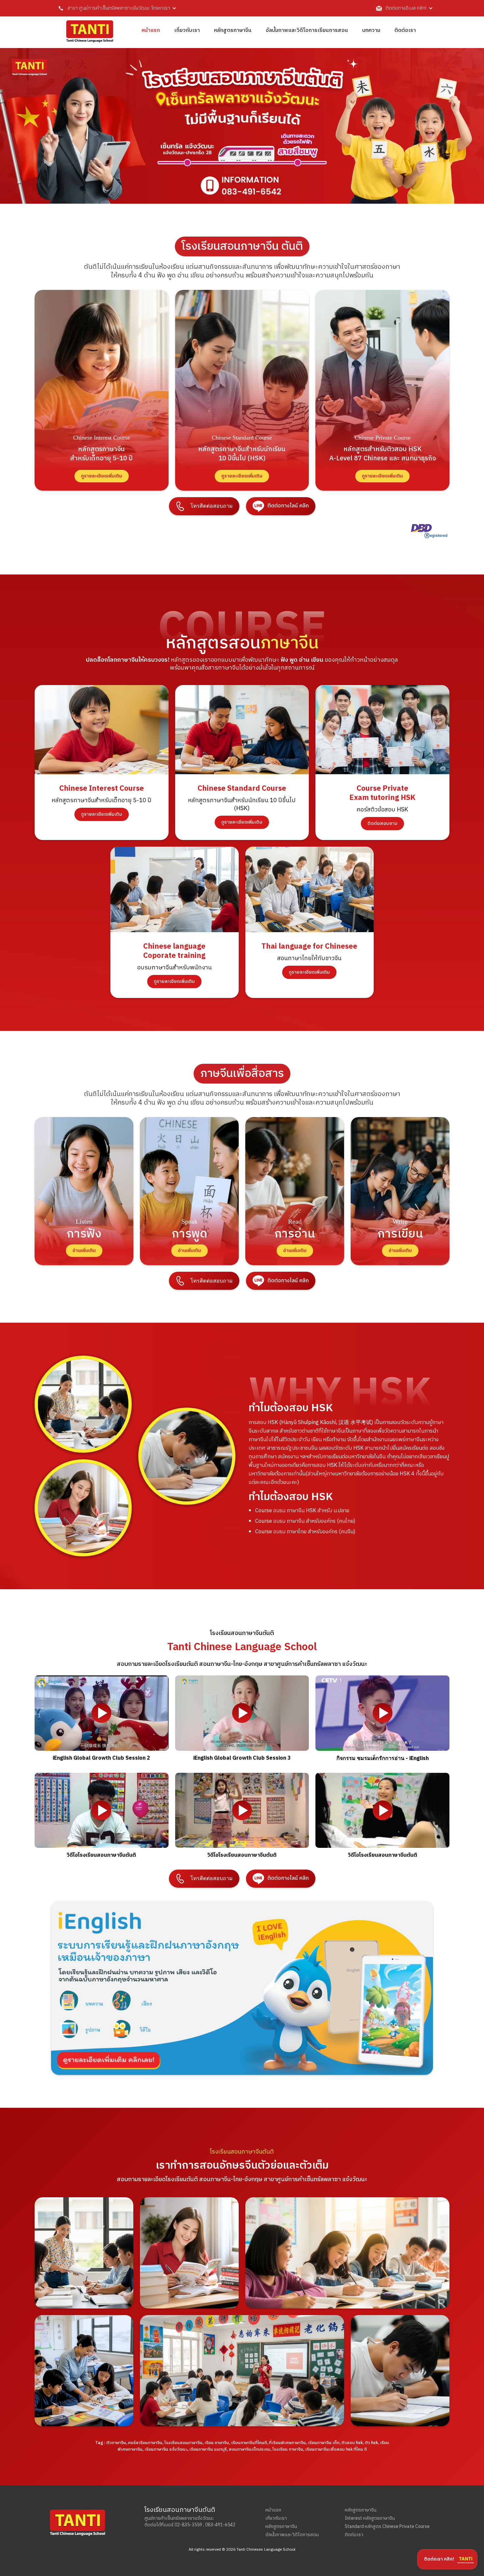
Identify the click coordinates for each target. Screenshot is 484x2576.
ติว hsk (371, 2443)
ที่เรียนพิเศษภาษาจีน (287, 2443)
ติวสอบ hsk (352, 2443)
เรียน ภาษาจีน (217, 2443)
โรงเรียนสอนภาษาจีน (183, 2443)
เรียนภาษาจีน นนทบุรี (208, 2449)
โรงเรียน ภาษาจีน (288, 2449)
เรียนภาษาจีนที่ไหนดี (249, 2443)
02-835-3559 (188, 2525)
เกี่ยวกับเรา (187, 30)
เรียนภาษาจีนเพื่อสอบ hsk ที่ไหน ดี (336, 2449)
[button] (114, 8)
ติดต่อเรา (405, 30)
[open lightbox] (102, 1713)
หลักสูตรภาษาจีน (233, 30)
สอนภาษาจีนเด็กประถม (250, 2449)
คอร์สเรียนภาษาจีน (145, 2443)
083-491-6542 (220, 2525)
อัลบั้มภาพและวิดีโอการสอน (292, 2535)
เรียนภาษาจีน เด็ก (324, 2443)
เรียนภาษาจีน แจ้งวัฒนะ (166, 2449)
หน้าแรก (151, 30)
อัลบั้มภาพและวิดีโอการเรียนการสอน (307, 30)
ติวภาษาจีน (116, 2443)
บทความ (371, 30)
